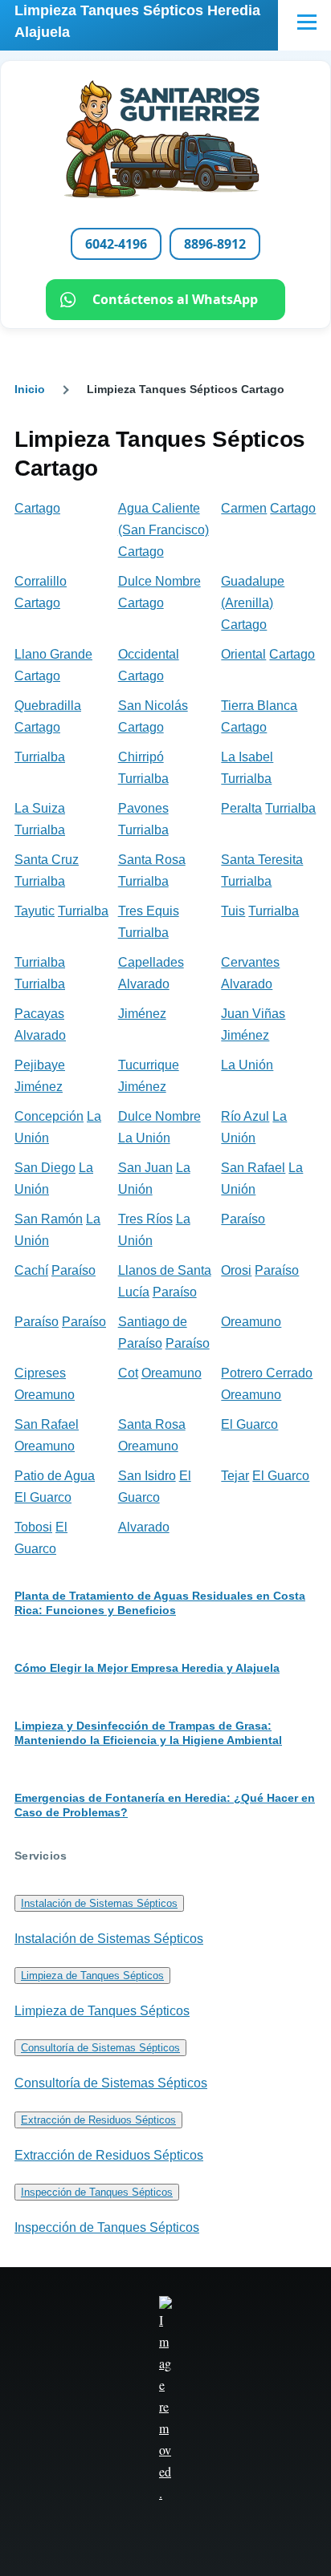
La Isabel (247, 757)
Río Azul (245, 1116)
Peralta (241, 808)
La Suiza (40, 808)
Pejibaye (40, 1065)
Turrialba (40, 757)
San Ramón (49, 1219)
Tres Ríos (145, 1219)
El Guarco (249, 1424)
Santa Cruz (47, 860)
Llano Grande (53, 654)
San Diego (45, 1168)
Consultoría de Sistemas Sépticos (100, 2048)
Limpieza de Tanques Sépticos (92, 1976)
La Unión (247, 1065)
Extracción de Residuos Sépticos (98, 2120)
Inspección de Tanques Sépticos (97, 2192)
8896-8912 (215, 244)
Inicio (30, 389)
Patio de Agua (55, 1476)
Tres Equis (149, 911)
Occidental (149, 654)
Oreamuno (251, 1322)
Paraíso (243, 1219)
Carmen (244, 508)
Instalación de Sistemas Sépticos (99, 1903)
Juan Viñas (253, 1014)
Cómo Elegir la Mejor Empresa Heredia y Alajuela (147, 1668)
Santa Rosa (152, 860)
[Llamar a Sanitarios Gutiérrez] (165, 140)
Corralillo (41, 581)
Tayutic (35, 911)
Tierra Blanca (259, 706)
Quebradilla (48, 706)
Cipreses (40, 1373)
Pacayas (39, 1014)
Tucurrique (149, 1065)
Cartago (37, 508)
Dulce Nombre (159, 581)
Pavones (143, 808)
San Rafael (253, 1168)
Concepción (49, 1116)
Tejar (235, 1476)
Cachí (31, 1270)
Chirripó (141, 757)
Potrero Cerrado (267, 1373)
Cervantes (250, 962)
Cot (128, 1373)
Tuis (233, 911)
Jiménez (142, 1014)
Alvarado (144, 984)
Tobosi (33, 1527)
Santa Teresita (262, 860)
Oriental (243, 654)
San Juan (145, 1168)
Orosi (236, 1270)
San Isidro (147, 1476)
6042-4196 (116, 244)
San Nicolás (153, 706)
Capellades (151, 962)
